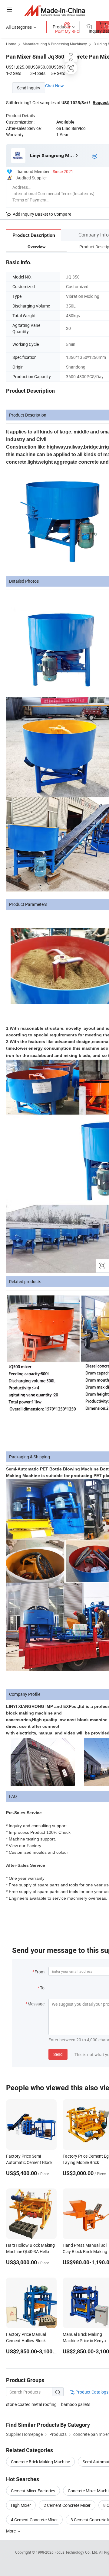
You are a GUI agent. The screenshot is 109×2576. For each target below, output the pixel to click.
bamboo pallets (76, 2404)
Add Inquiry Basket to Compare (42, 214)
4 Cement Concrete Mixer (34, 2520)
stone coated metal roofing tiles (34, 2404)
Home (11, 44)
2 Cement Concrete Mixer (67, 2505)
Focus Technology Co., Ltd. (77, 2552)
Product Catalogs (91, 2392)
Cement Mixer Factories (33, 2491)
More (11, 2531)
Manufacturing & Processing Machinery (55, 44)
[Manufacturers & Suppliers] (55, 10)
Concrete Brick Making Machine (40, 2462)
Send (58, 2054)
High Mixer (21, 2505)
